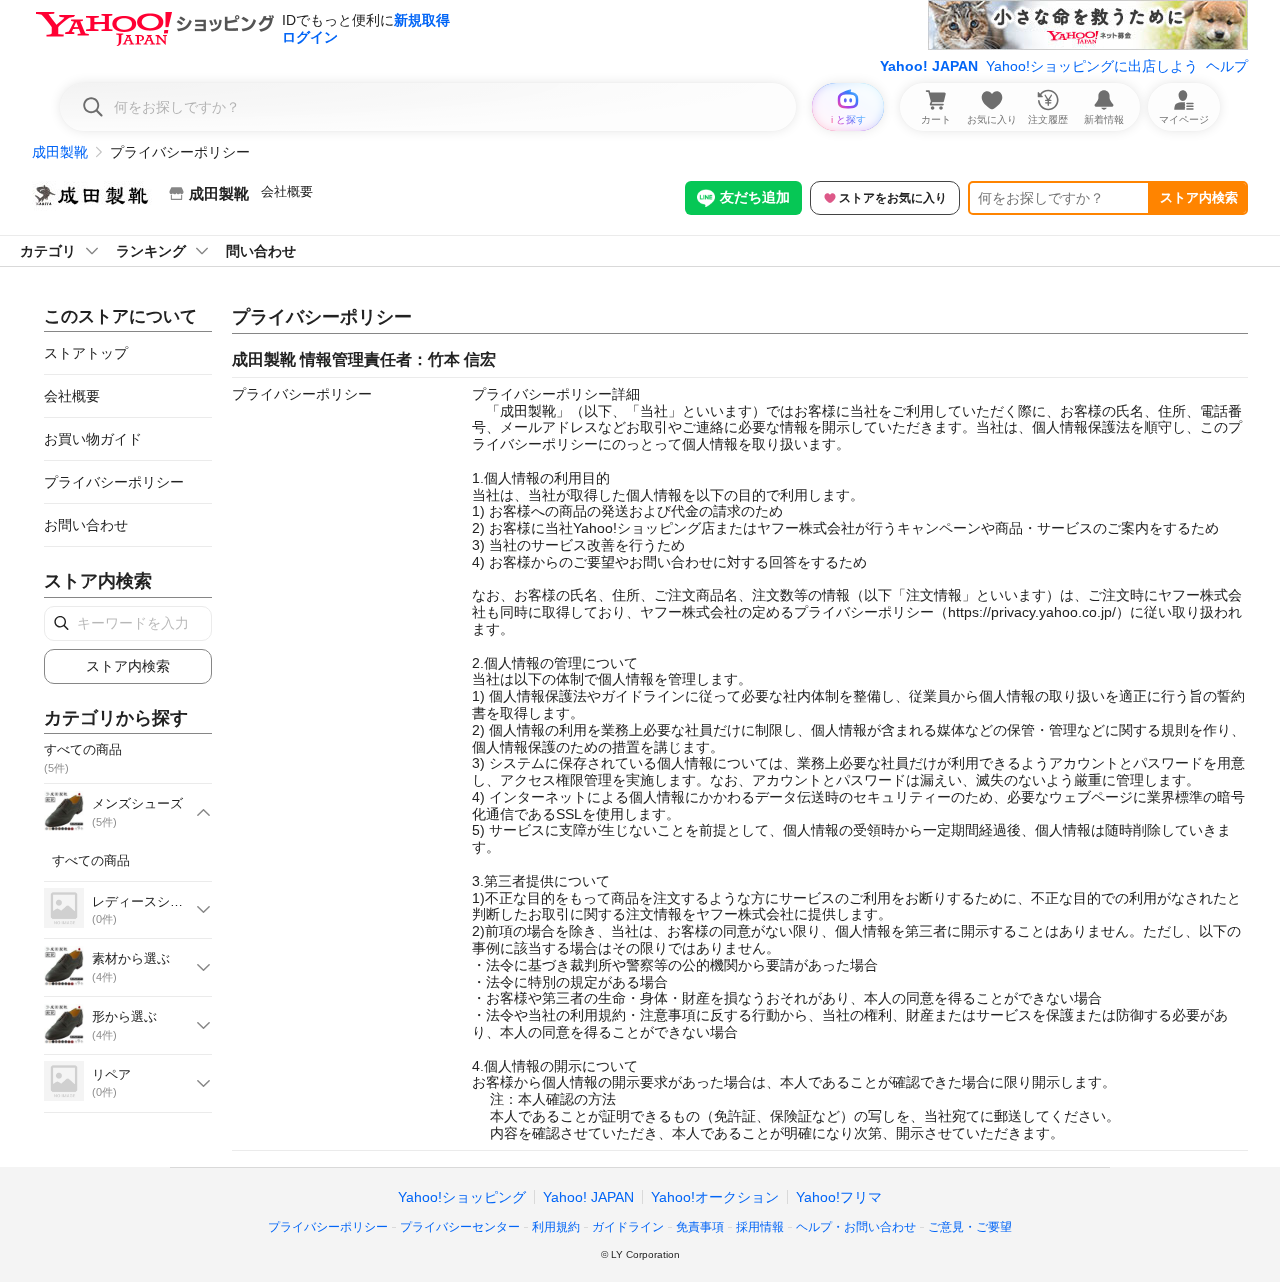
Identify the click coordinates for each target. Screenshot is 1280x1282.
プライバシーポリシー (114, 482)
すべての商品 (91, 860)
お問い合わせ (86, 525)
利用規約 (556, 1227)
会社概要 (287, 191)
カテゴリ (48, 251)
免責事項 (700, 1227)
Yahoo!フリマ (839, 1197)
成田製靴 (60, 152)
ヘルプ (1227, 66)
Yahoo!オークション (715, 1197)
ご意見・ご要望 (970, 1227)
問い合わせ (261, 251)
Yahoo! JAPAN (929, 66)
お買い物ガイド (93, 439)
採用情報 (760, 1227)
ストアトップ (86, 353)
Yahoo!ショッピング (462, 1197)
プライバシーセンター (460, 1227)
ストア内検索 (1199, 197)
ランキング (151, 251)
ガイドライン (628, 1227)
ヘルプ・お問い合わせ (856, 1227)
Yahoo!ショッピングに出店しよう (1092, 66)
